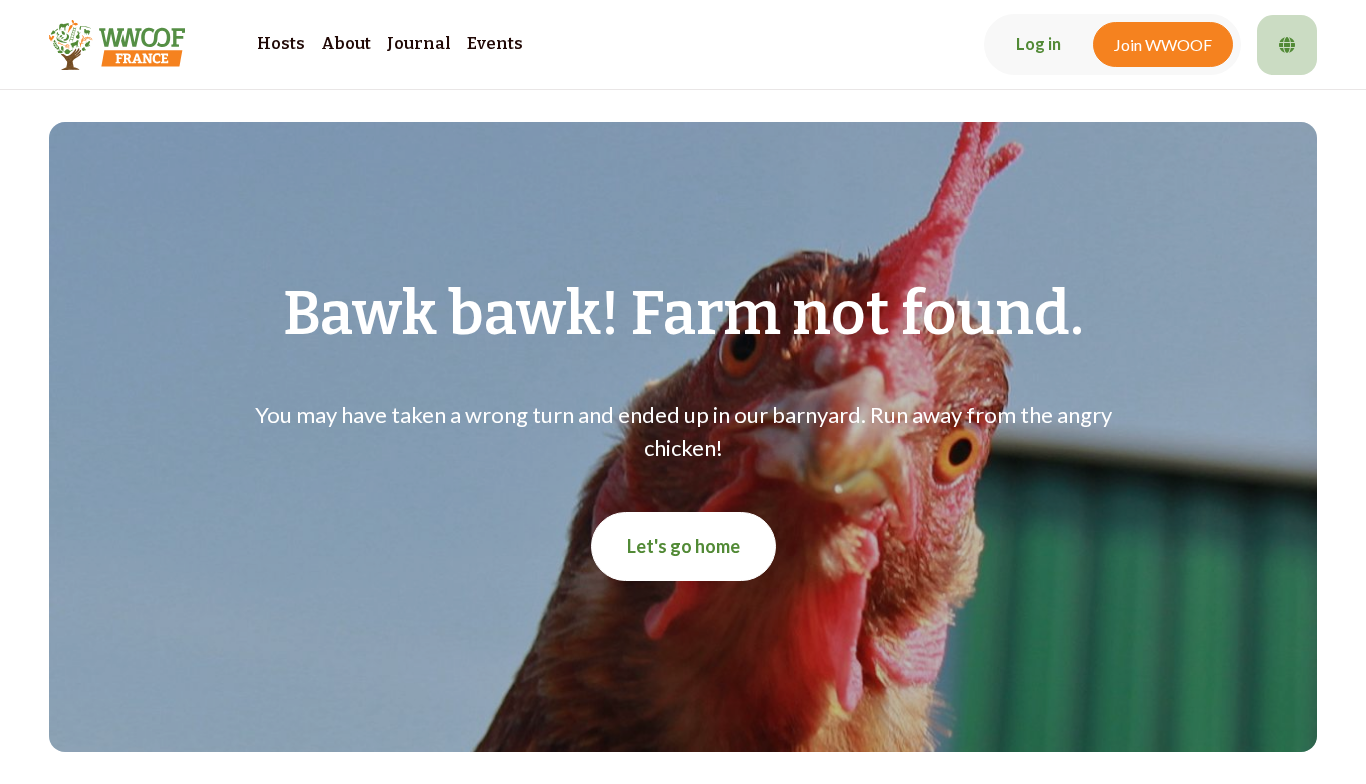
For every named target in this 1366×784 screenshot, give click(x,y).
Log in (1038, 44)
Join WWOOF (1163, 44)
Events (495, 43)
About (346, 43)
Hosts (281, 43)
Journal (419, 43)
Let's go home (683, 546)
